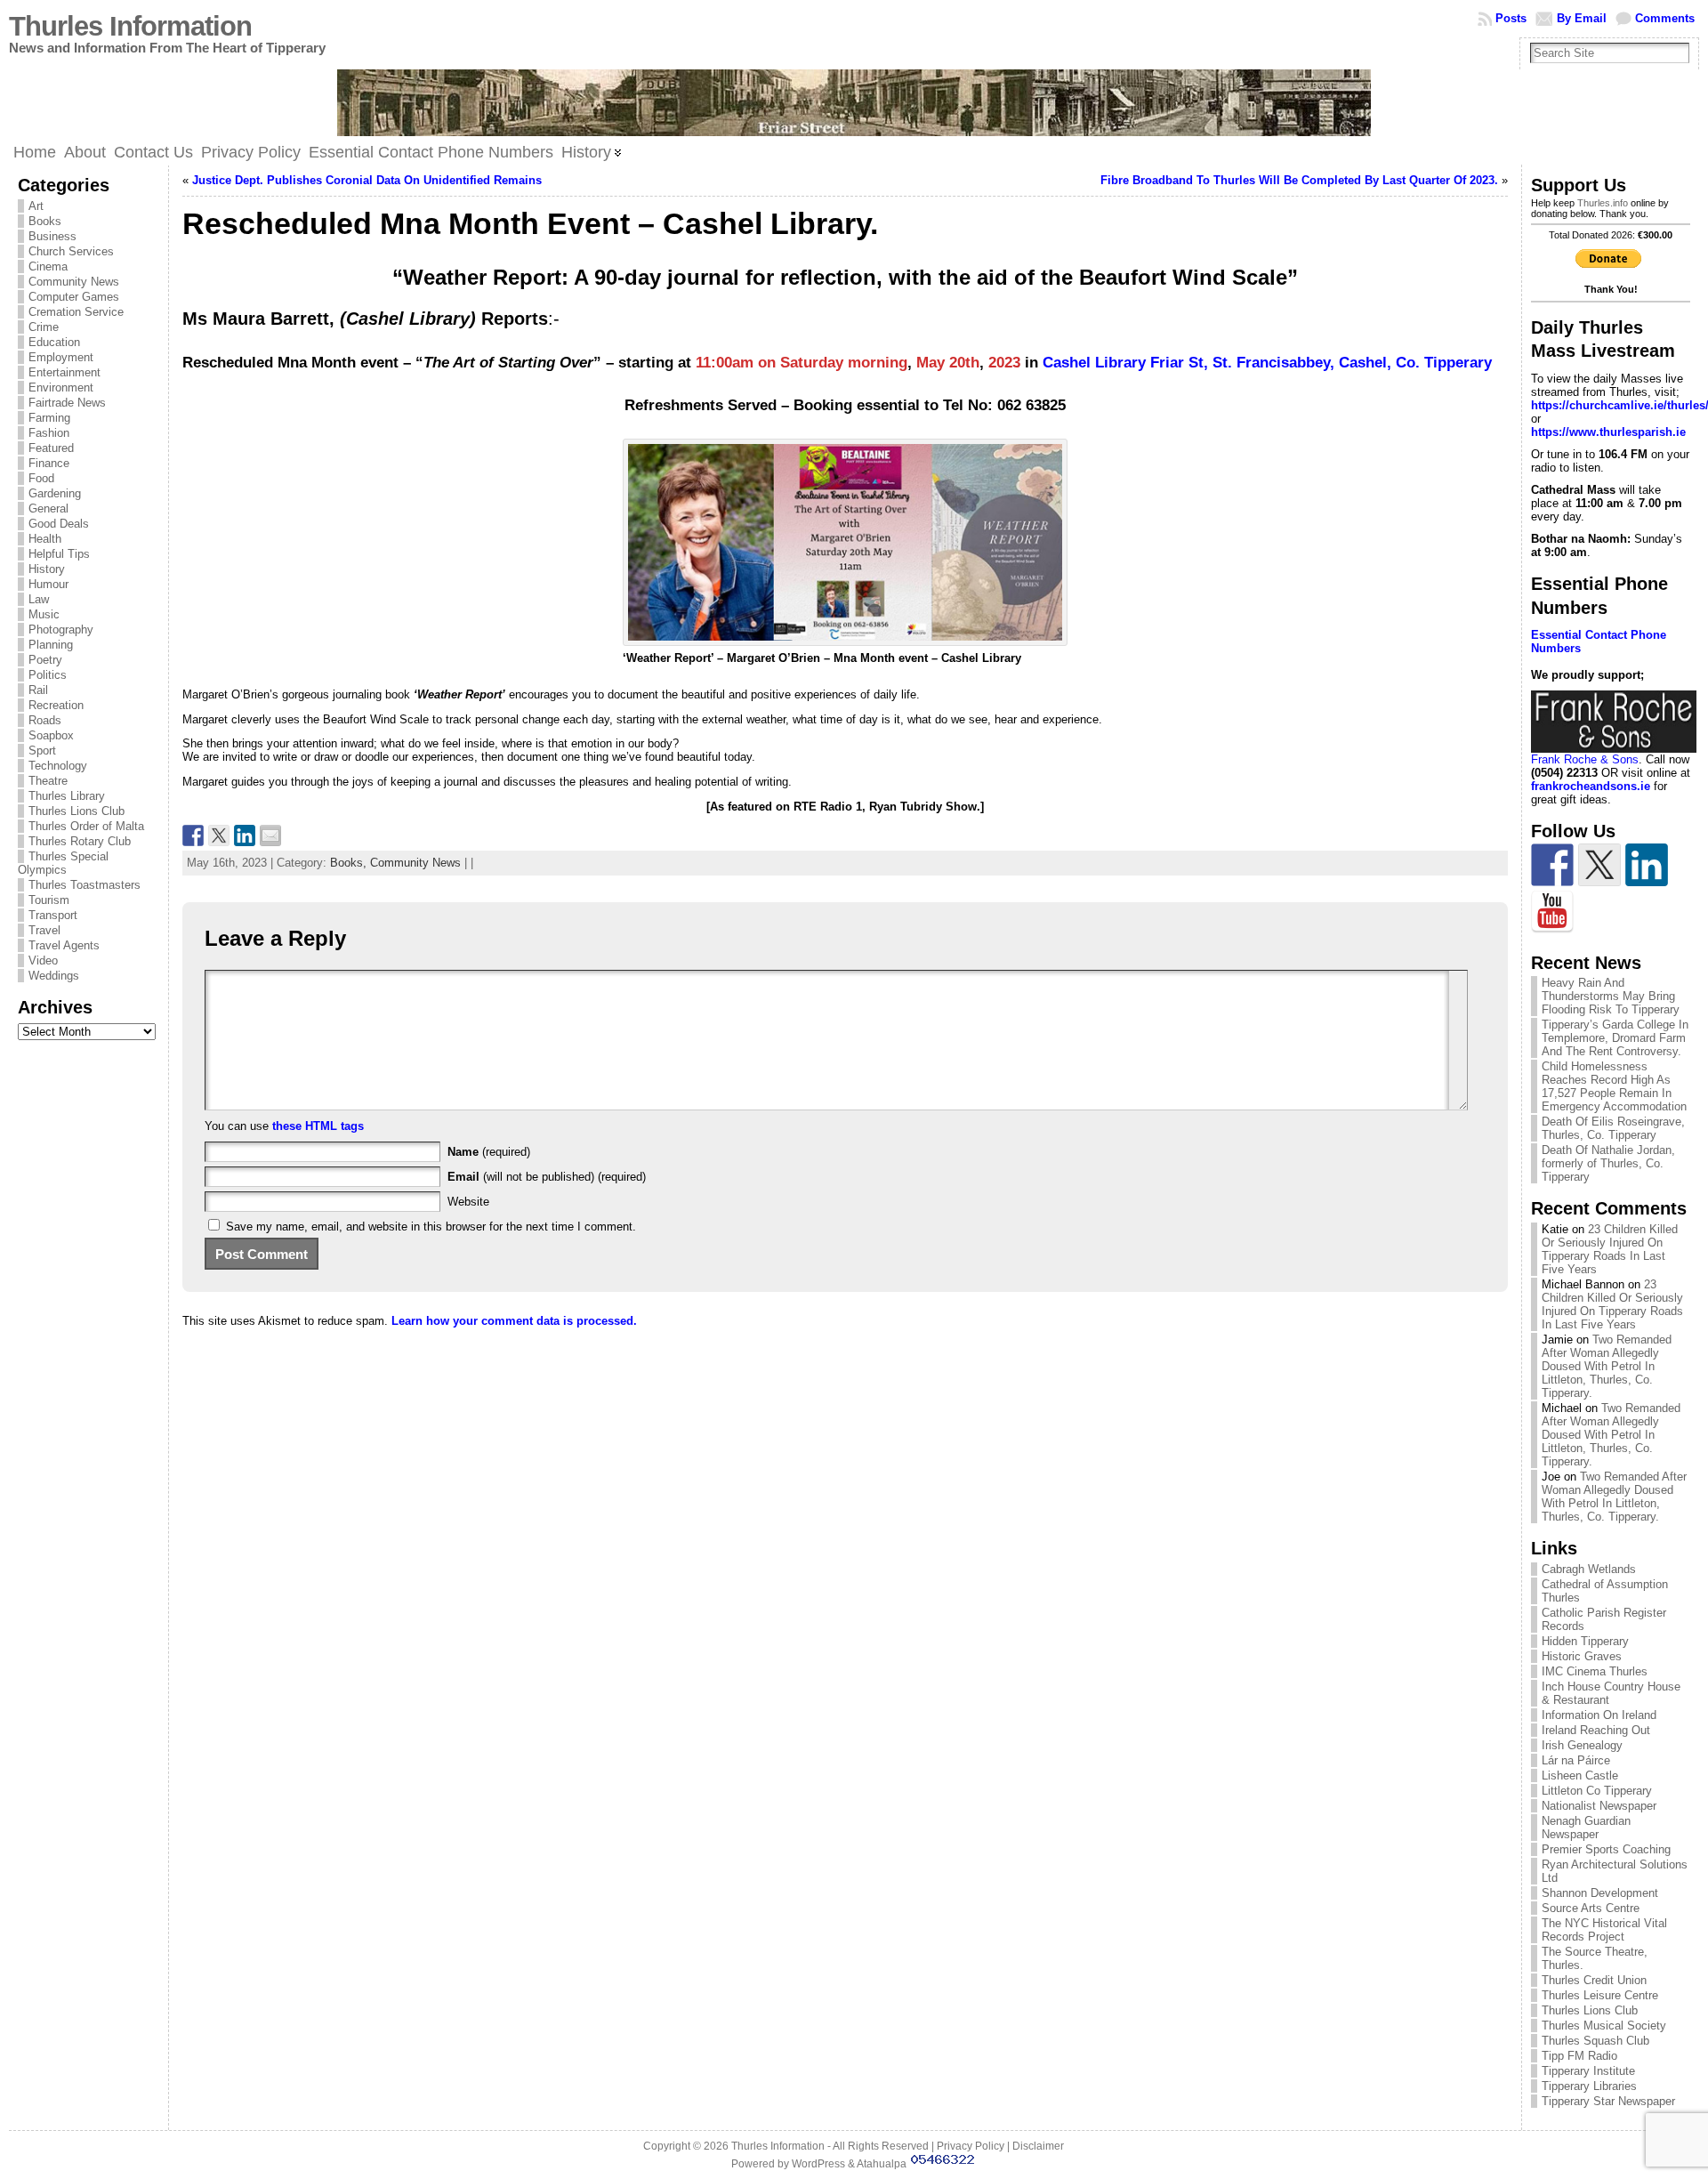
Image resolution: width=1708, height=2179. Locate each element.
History (47, 569)
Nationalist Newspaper (1599, 1806)
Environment (61, 387)
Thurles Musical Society (1604, 2026)
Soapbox (51, 735)
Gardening (55, 493)
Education (54, 342)
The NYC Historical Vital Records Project (1604, 1930)
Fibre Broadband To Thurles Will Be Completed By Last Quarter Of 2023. (1299, 180)
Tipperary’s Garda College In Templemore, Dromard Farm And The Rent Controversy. (1615, 1038)
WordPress (818, 2164)
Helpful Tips (59, 554)
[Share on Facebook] (193, 835)
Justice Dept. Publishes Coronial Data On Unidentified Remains (367, 180)
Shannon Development (1600, 1893)
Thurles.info (1603, 203)
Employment (61, 357)
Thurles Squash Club (1595, 2041)
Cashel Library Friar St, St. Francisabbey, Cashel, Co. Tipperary (1267, 363)
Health (45, 539)
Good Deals (59, 524)
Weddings (54, 976)
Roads (45, 720)
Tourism (49, 900)
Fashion (49, 433)
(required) (489, 1152)
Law (39, 599)
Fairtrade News (67, 403)
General (48, 508)
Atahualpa (882, 2164)
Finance (49, 463)
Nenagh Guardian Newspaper (1586, 1828)
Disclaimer (1038, 2146)
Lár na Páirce (1576, 1760)
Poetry (45, 660)
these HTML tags (318, 1126)
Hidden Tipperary (1585, 1641)
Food (41, 478)
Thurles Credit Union (1594, 1980)
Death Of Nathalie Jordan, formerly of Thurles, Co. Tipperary (1608, 1163)
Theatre (48, 781)
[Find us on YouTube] (1552, 912)
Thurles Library (67, 796)
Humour (48, 584)
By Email (1582, 18)
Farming (49, 418)
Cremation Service (76, 312)
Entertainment (64, 372)
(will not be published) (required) (547, 1177)
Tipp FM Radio (1579, 2056)
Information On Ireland (1599, 1715)
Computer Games (74, 297)
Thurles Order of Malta (86, 826)
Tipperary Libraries (1589, 2086)
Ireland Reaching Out (1596, 1730)
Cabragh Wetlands (1589, 1569)
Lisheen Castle (1580, 1775)
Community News (74, 282)
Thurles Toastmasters (85, 885)
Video (43, 960)
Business (52, 236)
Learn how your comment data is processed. (514, 1321)
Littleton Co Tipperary (1597, 1791)
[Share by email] (270, 835)
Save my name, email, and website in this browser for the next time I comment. (431, 1227)
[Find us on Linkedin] (1647, 865)
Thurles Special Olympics (63, 863)
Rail (38, 690)
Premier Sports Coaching (1606, 1849)
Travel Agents (64, 945)
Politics (48, 675)
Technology (58, 766)
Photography (61, 629)
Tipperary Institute (1588, 2071)
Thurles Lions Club (77, 811)
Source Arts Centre (1591, 1908)
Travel (44, 930)
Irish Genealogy (1582, 1745)
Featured (51, 448)
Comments (1665, 18)
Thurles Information (130, 26)
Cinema (48, 266)
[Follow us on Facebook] (1552, 865)
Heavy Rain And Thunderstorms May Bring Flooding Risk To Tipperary (1611, 996)
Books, (350, 863)
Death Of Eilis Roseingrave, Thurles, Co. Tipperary (1613, 1128)
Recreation (56, 705)
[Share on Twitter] (219, 835)
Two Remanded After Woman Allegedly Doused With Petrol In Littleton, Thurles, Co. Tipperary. (1607, 1366)
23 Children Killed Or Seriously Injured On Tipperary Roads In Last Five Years (1610, 1249)
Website (468, 1202)
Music (44, 614)
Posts (1511, 18)
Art (36, 206)
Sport (42, 751)
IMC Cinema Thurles (1595, 1671)
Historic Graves (1582, 1656)
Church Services (71, 251)
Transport (53, 915)
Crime (44, 327)
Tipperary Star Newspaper (1608, 2101)
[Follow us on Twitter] (1599, 865)
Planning (51, 645)
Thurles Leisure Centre (1600, 1995)
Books (45, 221)
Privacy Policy (971, 2146)
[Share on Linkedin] (245, 835)
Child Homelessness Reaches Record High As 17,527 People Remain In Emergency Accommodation (1614, 1086)
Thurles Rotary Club (80, 841)
